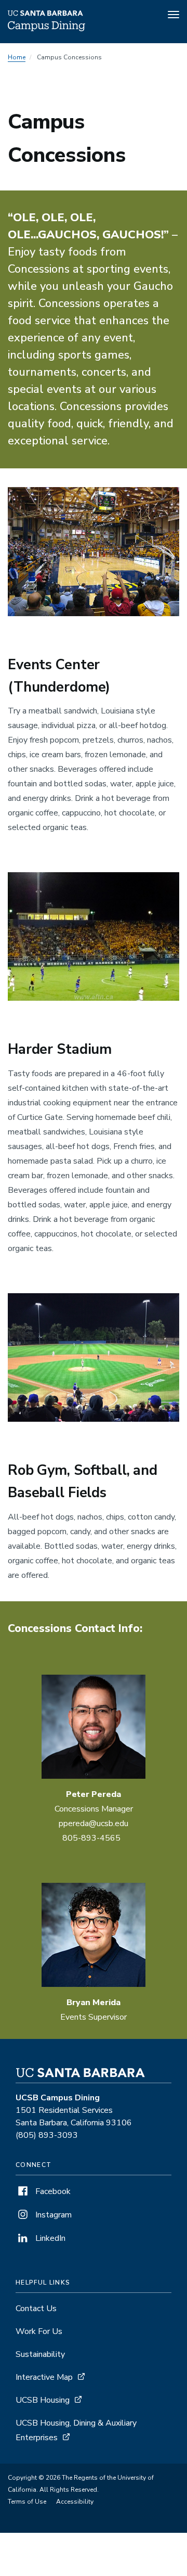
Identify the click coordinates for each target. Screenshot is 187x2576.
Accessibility (75, 2502)
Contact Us (36, 2309)
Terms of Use (27, 2502)
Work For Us (39, 2331)
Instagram (52, 2215)
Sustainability (40, 2354)
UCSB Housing (43, 2400)
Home (17, 57)
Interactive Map (44, 2377)
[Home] (46, 29)
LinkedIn (49, 2238)
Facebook (52, 2191)
